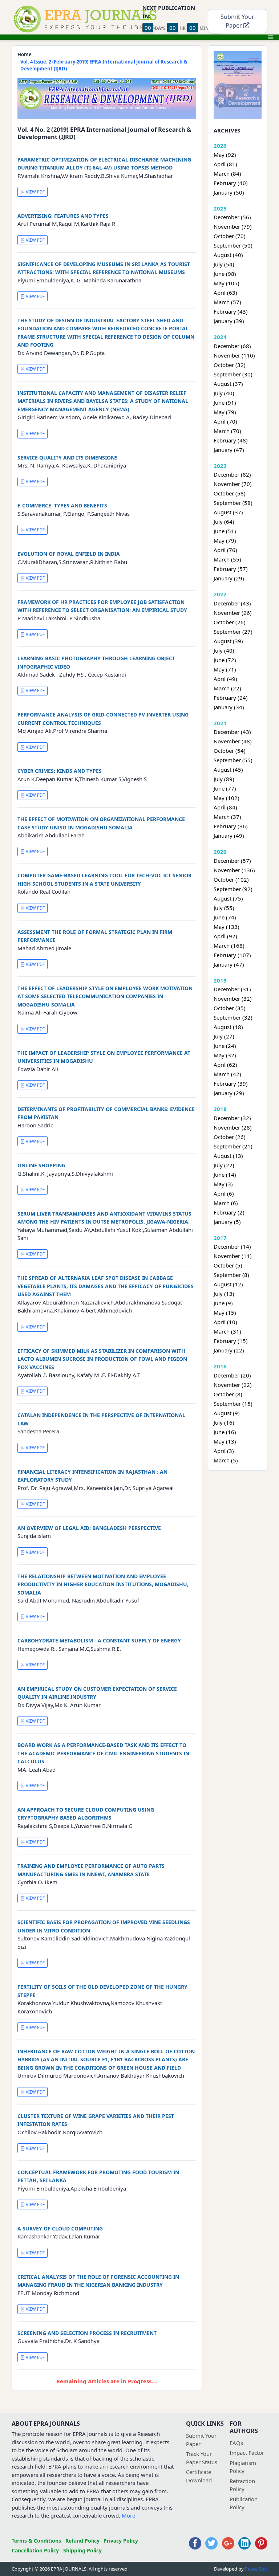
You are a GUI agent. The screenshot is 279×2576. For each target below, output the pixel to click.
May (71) (225, 669)
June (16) (225, 1432)
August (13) (228, 1156)
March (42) (227, 1074)
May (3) (223, 1184)
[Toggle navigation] (271, 37)
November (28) (233, 1127)
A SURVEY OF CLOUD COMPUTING (60, 2228)
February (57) (231, 569)
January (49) (229, 836)
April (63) (225, 293)
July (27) (224, 1036)
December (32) (232, 1118)
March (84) (227, 173)
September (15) (233, 1404)
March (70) (227, 431)
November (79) (233, 226)
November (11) (233, 1256)
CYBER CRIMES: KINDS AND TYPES (60, 771)
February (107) (232, 955)
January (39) (229, 321)
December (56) (232, 217)
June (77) (225, 788)
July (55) (224, 908)
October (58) (230, 493)
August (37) (228, 384)
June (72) (225, 660)
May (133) (227, 927)
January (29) (229, 578)
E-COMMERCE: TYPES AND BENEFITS (62, 505)
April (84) (225, 807)
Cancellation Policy (35, 2550)
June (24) (225, 1046)
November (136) (234, 870)
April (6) (224, 1193)
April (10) (225, 1322)
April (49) (225, 679)
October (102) (231, 879)
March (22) (227, 688)
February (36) (231, 826)
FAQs (236, 2443)
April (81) (225, 164)
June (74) (225, 917)
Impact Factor (247, 2453)
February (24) (231, 698)
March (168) (229, 946)
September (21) (233, 1146)
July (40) (224, 393)
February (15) (231, 1341)
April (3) (224, 1451)
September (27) (233, 632)
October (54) (230, 751)
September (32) (233, 1017)
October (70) (230, 236)
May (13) (225, 1441)
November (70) (233, 484)
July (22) (224, 1165)
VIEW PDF (35, 192)
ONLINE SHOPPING (41, 1165)
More (128, 2515)
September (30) (233, 374)
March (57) (227, 302)
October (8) (228, 1394)
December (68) (232, 346)
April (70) (225, 421)
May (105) (227, 283)
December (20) (232, 1375)
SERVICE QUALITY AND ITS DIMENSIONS (68, 458)
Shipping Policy (82, 2550)
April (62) (225, 1065)
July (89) (224, 779)
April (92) (225, 936)
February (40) (231, 183)
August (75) (228, 898)
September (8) (231, 1275)
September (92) (233, 889)
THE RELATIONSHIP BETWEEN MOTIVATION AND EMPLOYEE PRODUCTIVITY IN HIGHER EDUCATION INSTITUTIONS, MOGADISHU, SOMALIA (103, 1584)
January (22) (229, 1350)
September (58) (233, 503)
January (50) (229, 192)
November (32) (233, 999)
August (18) (228, 1027)
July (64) (224, 522)
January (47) (229, 450)
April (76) (225, 550)
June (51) (225, 531)
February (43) (231, 311)
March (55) (227, 559)
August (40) (228, 255)
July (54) (224, 264)
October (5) (228, 1265)
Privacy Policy (121, 2541)
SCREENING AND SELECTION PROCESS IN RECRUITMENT (87, 2333)
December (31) (232, 989)
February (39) (231, 1083)
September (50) (233, 245)
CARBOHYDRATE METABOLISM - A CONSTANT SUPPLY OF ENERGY (99, 1640)
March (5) (226, 1460)
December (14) (232, 1246)
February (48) (231, 440)
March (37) (227, 817)
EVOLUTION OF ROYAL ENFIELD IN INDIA (69, 554)
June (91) (225, 403)
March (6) (226, 1203)
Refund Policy (82, 2541)
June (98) (225, 274)
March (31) (227, 1331)
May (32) (225, 1055)
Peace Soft (256, 2569)
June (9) (223, 1303)
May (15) (225, 1313)
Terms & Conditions (36, 2541)
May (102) (227, 798)
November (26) (233, 613)
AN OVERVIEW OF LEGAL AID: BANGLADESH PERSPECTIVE (89, 1528)
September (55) (233, 760)
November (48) (233, 741)
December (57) (232, 861)
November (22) (233, 1385)
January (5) (227, 1222)
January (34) (229, 707)
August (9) (227, 1413)
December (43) (232, 603)
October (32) (230, 365)
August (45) (228, 769)
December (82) (232, 474)
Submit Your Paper (237, 21)
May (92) (225, 155)
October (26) (230, 622)
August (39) (228, 641)
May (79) (225, 412)
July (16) (224, 1422)
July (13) (224, 1294)
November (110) (234, 355)
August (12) (228, 1284)
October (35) (230, 1008)
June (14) (225, 1175)
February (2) (229, 1212)
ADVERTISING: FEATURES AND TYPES (63, 216)
